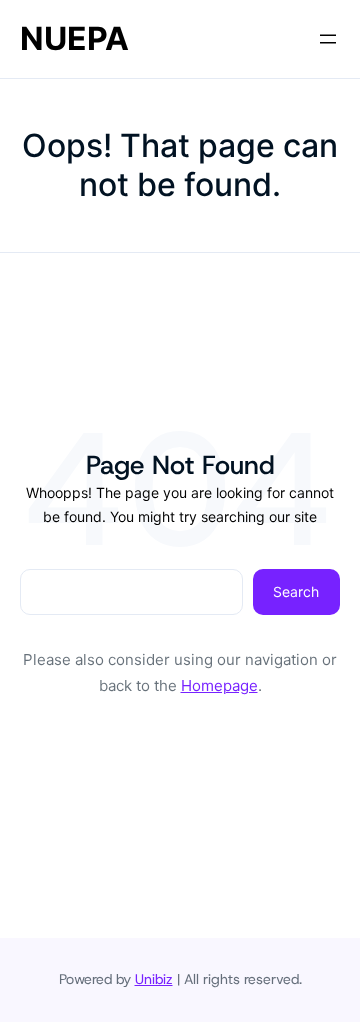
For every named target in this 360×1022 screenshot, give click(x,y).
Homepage (219, 685)
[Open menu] (328, 39)
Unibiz (154, 979)
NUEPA (74, 38)
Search (296, 591)
